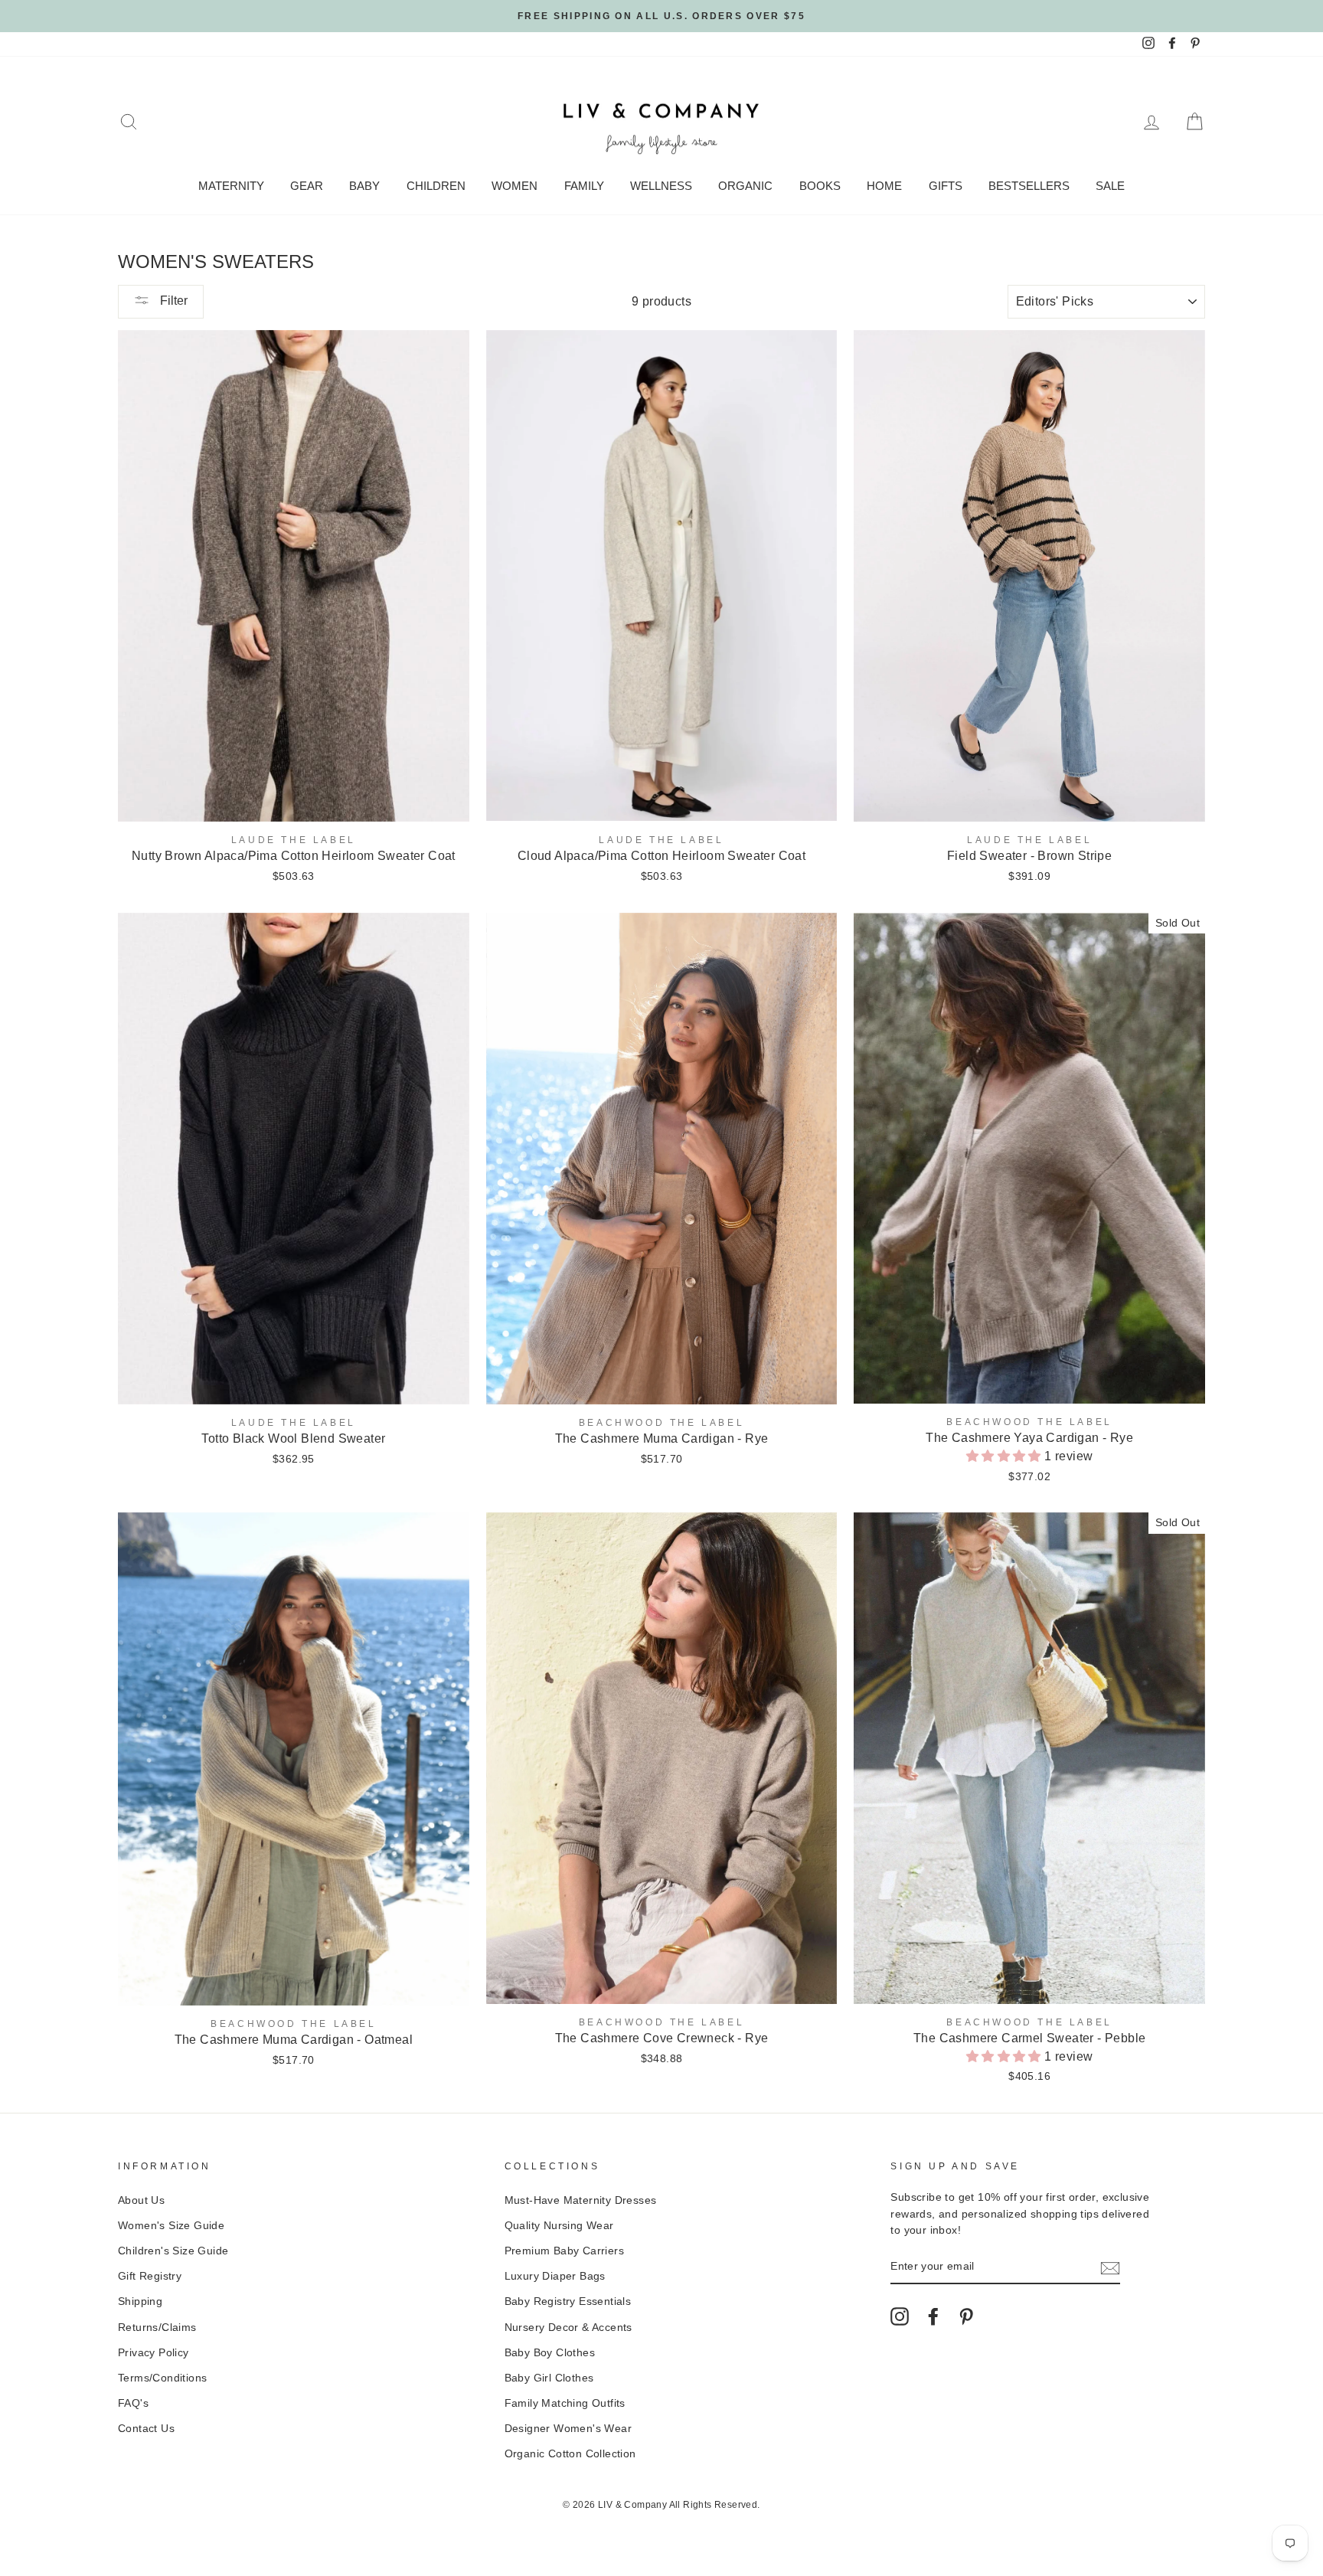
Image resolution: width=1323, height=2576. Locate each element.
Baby (364, 186)
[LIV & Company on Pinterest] (966, 2316)
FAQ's (133, 2403)
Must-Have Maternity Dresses (581, 2200)
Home (884, 186)
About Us (141, 2200)
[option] (661, 16)
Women (514, 186)
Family (584, 186)
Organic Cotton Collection (570, 2454)
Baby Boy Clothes (550, 2353)
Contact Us (146, 2429)
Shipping (140, 2301)
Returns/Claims (157, 2328)
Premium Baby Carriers (564, 2251)
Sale (1110, 186)
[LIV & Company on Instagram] (900, 2316)
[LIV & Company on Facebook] (933, 2316)
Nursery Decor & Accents (568, 2328)
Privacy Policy (154, 2353)
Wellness (661, 186)
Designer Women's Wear (568, 2429)
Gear (307, 186)
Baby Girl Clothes (549, 2378)
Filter (172, 301)
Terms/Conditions (162, 2378)
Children (436, 186)
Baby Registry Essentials (568, 2301)
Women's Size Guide (171, 2226)
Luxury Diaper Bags (555, 2276)
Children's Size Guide (173, 2251)
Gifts (946, 186)
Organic (745, 186)
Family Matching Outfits (565, 2403)
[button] (1005, 1456)
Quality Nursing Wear (559, 2226)
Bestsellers (1029, 186)
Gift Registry (150, 2276)
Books (820, 186)
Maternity (231, 186)
